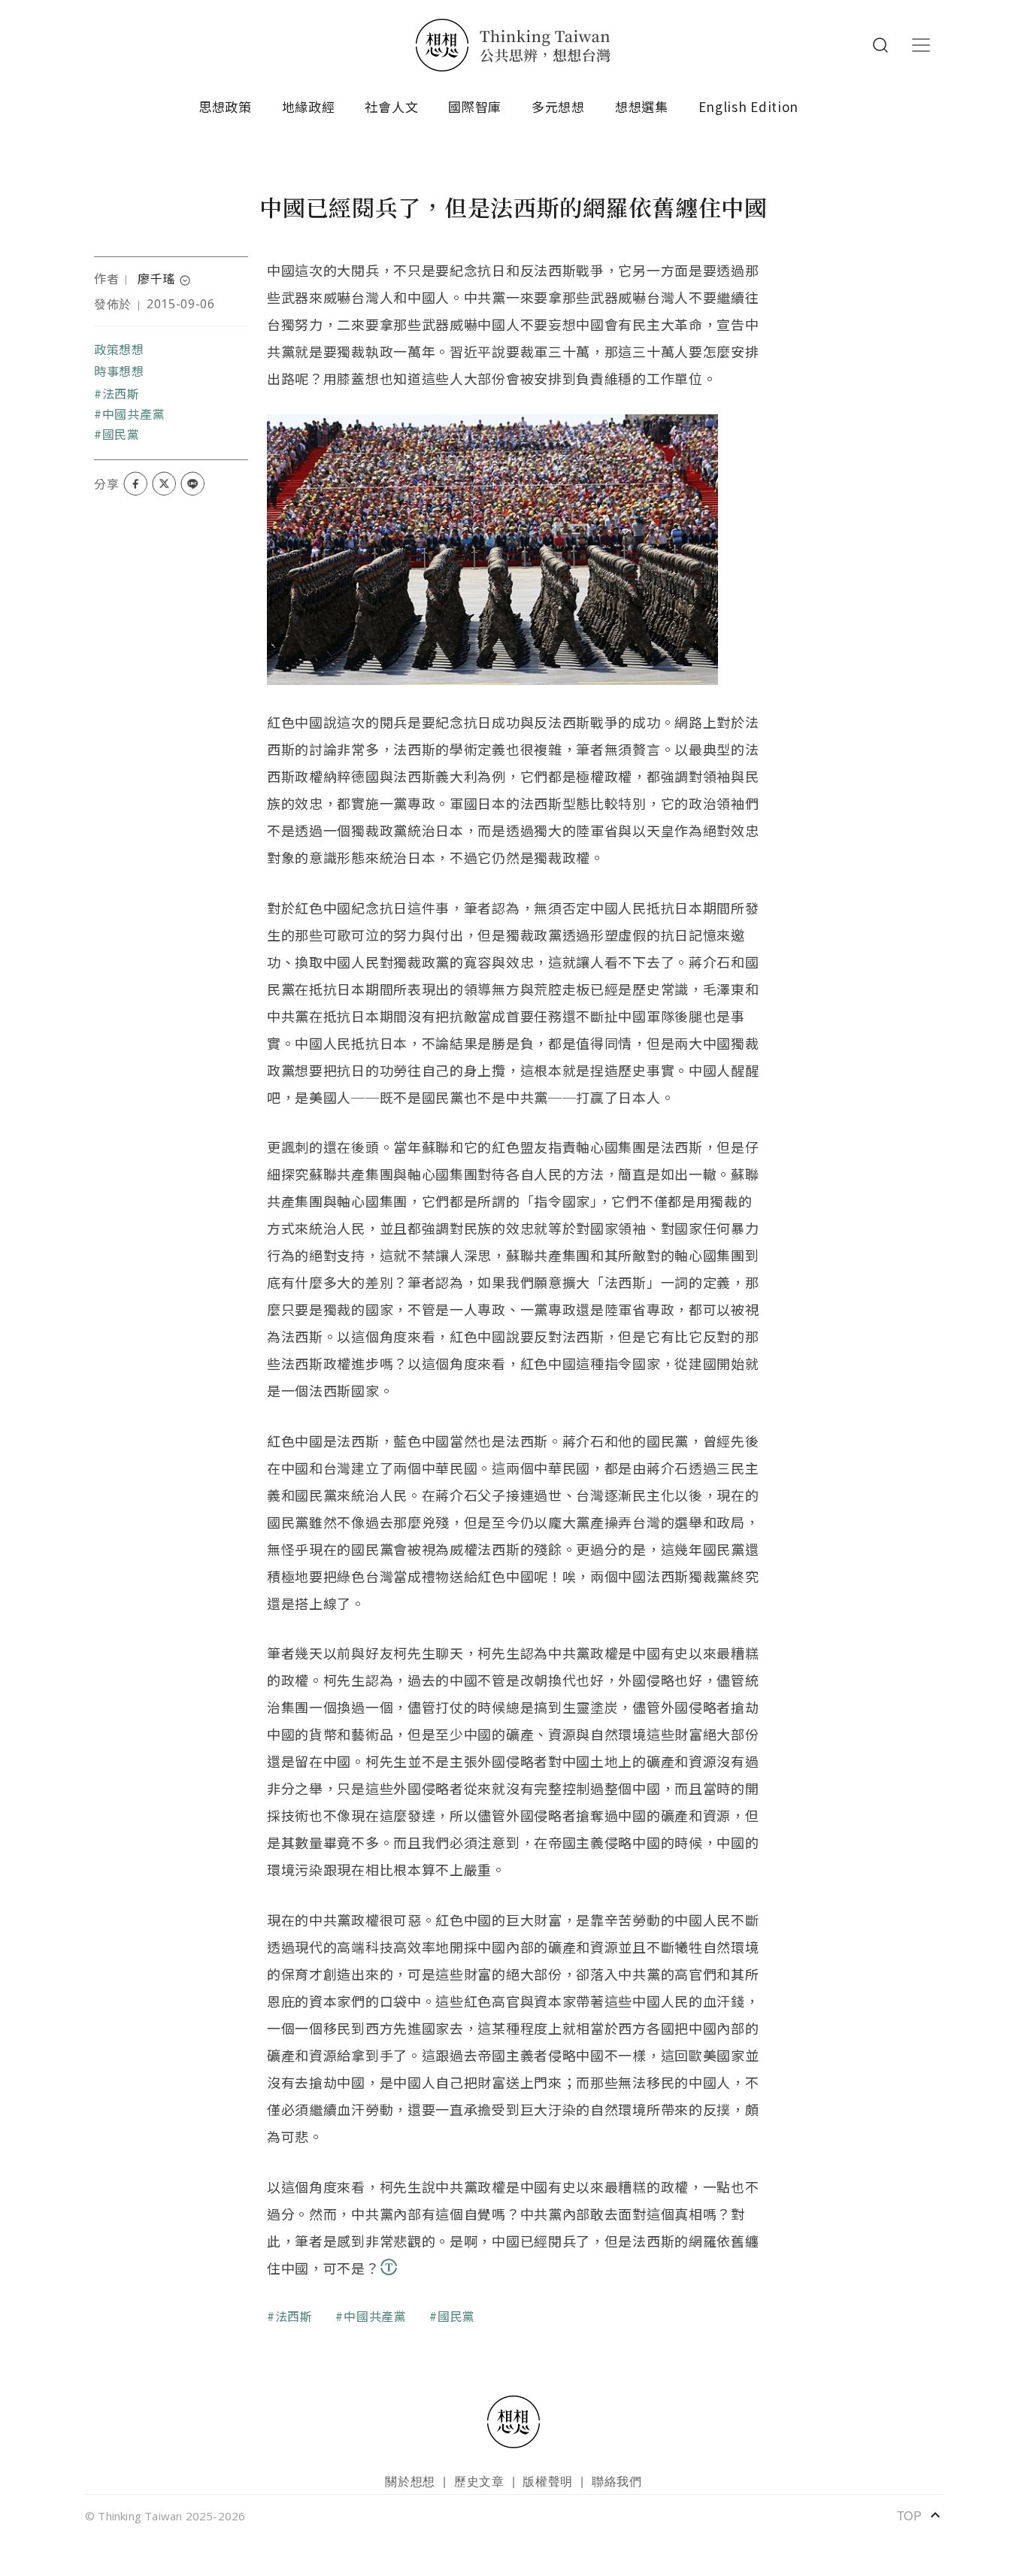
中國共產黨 (133, 414)
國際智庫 (475, 106)
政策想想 (119, 349)
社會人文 (391, 106)
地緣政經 (309, 106)
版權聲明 (548, 2481)
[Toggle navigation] (921, 45)
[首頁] (513, 45)
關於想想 (410, 2481)
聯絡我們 (617, 2481)
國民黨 (121, 434)
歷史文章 (479, 2481)
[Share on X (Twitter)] (164, 483)
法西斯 (121, 393)
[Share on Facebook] (135, 483)
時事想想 (119, 371)
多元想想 (558, 106)
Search (880, 45)
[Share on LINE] (192, 483)
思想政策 (225, 106)
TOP (919, 2515)
